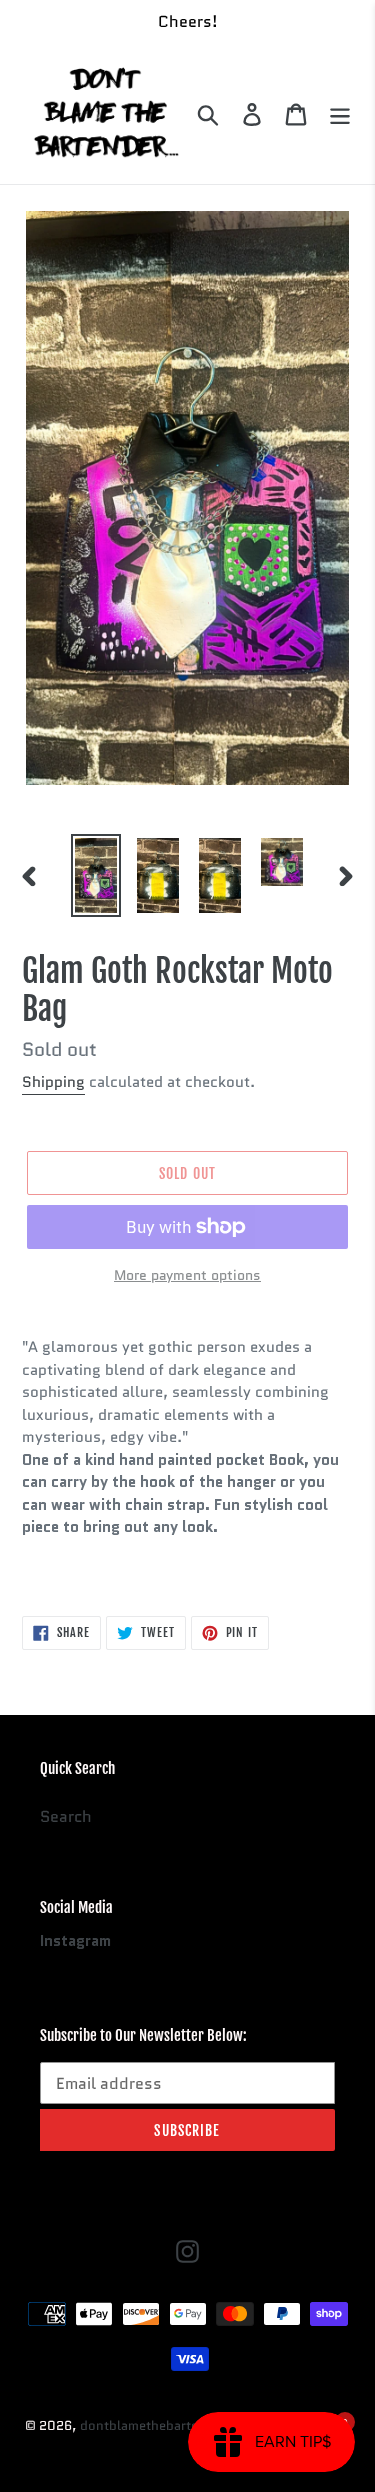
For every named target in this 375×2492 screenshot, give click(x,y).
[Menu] (340, 114)
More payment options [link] (187, 1275)
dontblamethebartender (153, 2425)
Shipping (53, 1082)
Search (66, 1816)
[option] (96, 875)
